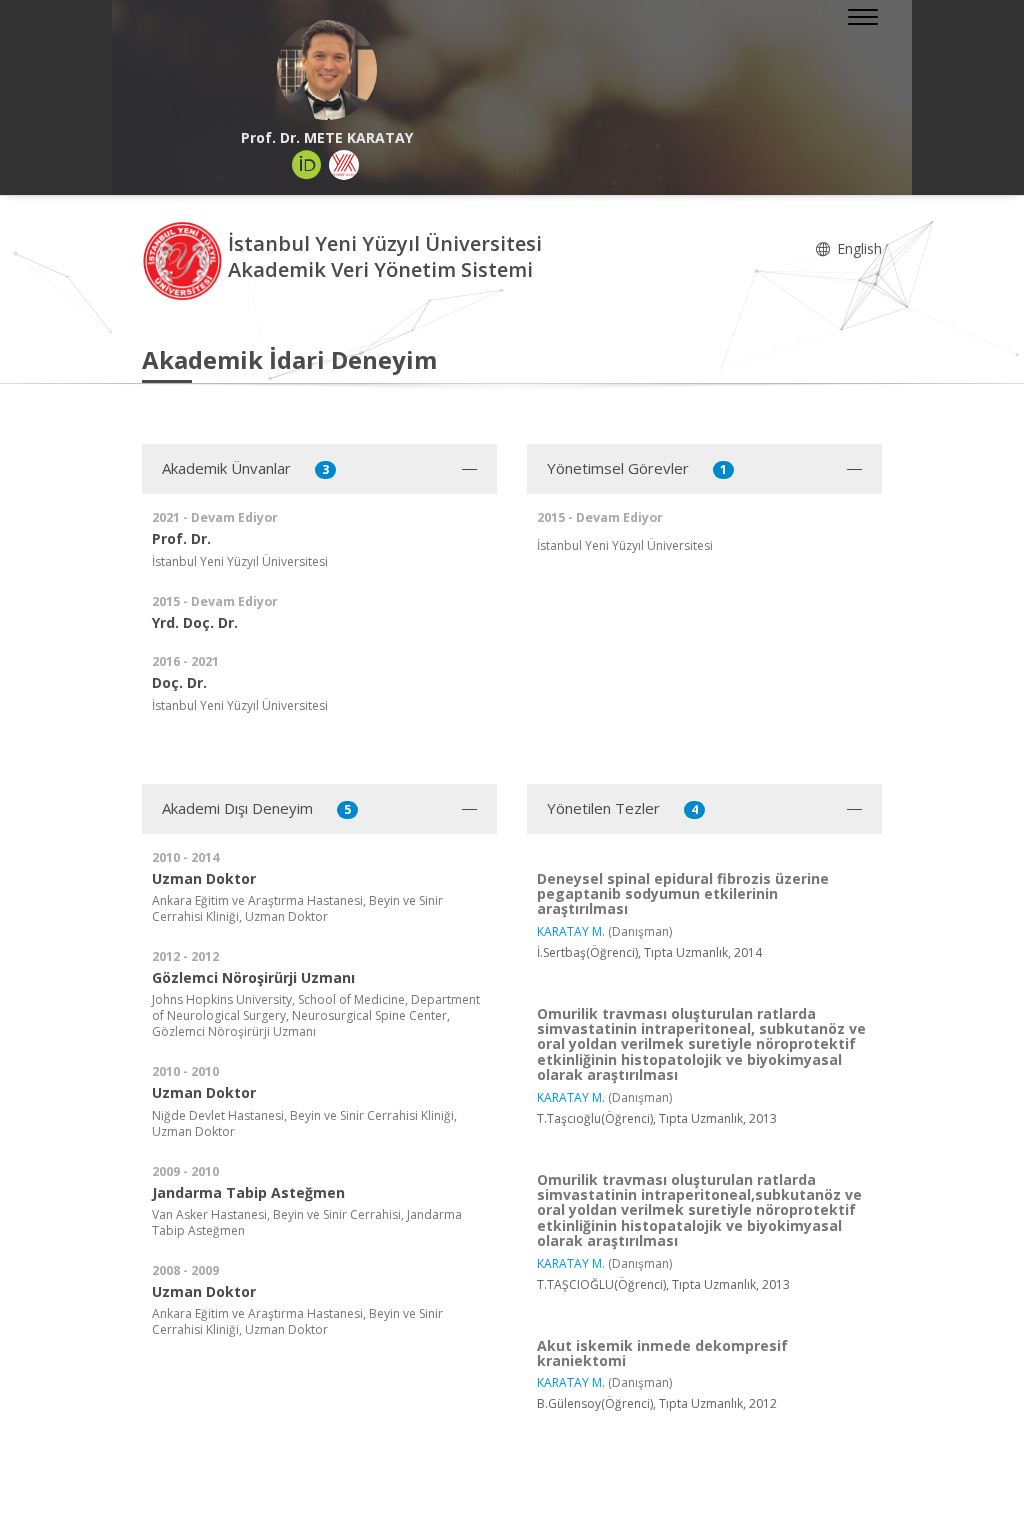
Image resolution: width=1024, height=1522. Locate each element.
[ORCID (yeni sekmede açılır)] (307, 165)
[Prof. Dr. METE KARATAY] (327, 70)
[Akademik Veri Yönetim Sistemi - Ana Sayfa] (185, 259)
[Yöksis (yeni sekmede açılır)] (344, 165)
